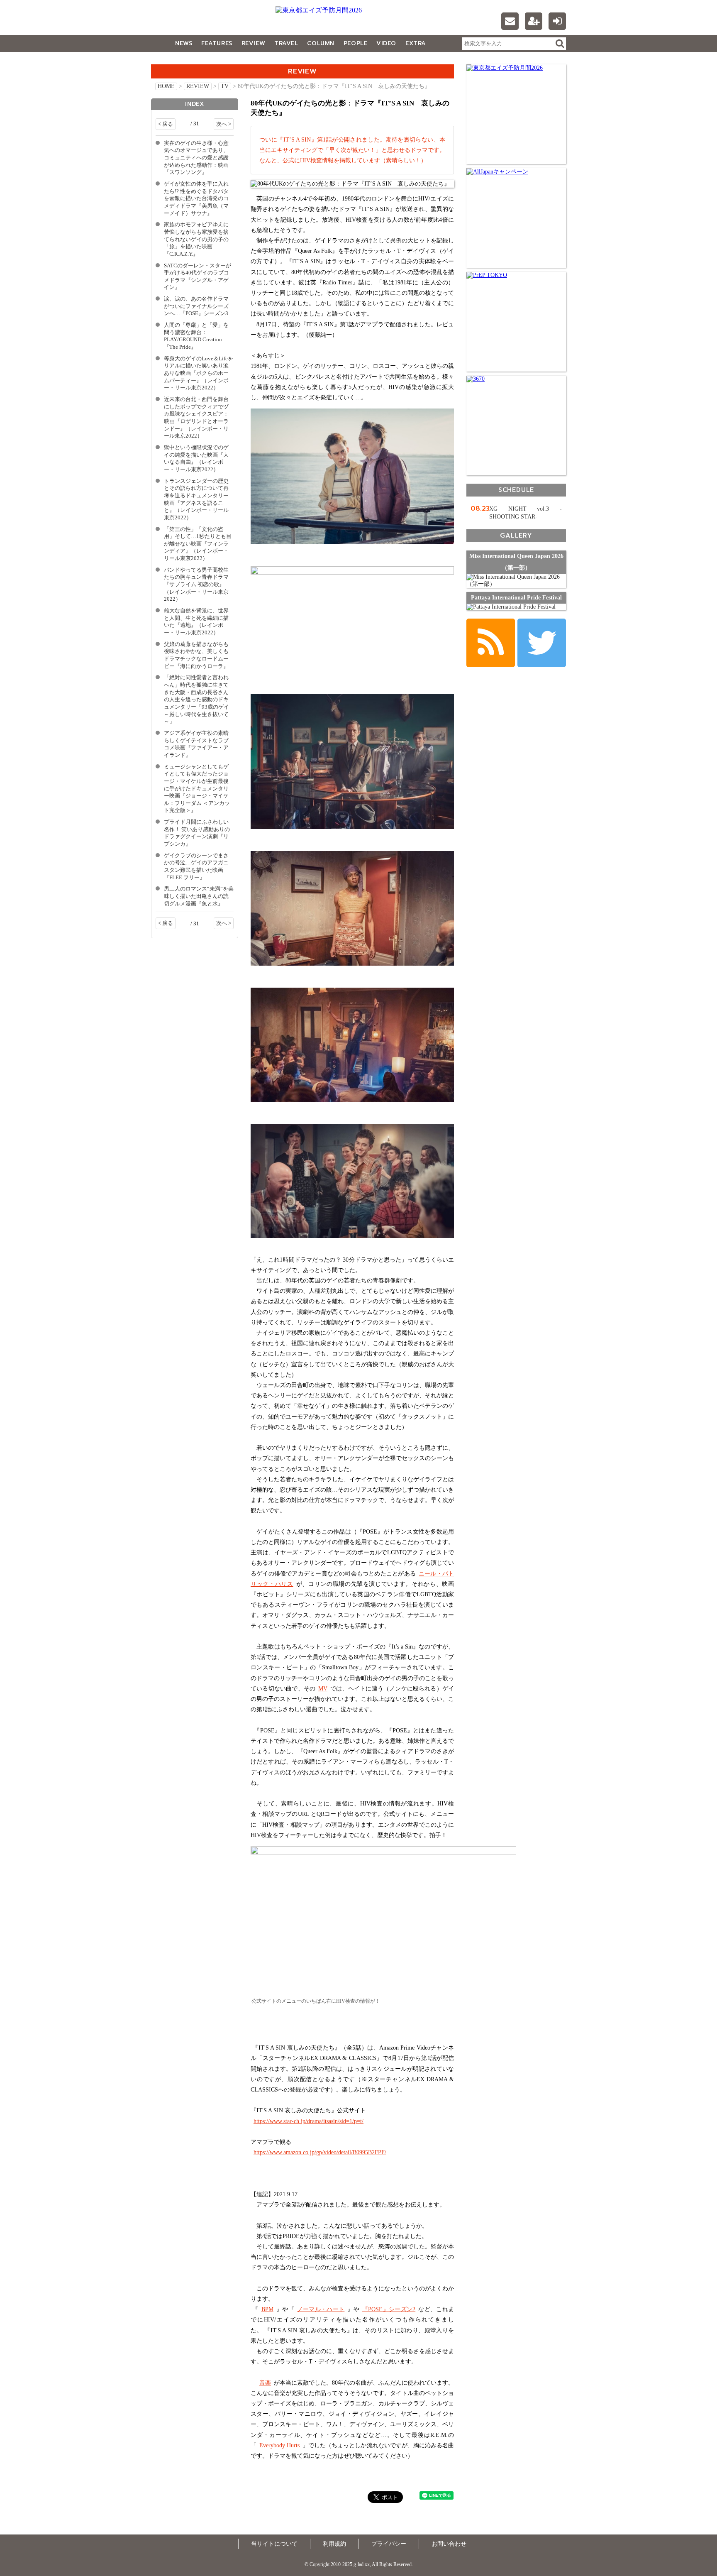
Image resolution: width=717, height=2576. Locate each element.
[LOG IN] (557, 21)
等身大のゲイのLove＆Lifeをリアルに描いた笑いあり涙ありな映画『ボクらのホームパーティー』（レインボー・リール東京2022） (199, 373)
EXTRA (416, 43)
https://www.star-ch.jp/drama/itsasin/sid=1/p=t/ (309, 2121)
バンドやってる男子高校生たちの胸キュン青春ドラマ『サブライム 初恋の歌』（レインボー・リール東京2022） (196, 585)
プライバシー (389, 2544)
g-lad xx (203, 22)
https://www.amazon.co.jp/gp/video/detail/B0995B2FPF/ (320, 2152)
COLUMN (321, 43)
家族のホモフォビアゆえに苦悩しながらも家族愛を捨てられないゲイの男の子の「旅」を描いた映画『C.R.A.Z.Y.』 (196, 239)
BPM (267, 2309)
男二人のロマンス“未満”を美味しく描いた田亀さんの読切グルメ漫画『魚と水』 (199, 896)
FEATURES (217, 43)
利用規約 (334, 2544)
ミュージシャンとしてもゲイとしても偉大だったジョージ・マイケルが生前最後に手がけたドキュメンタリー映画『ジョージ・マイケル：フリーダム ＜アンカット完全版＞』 (197, 789)
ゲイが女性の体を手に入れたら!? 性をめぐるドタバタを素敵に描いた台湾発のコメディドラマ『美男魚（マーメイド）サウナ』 (196, 199)
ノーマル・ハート (321, 2309)
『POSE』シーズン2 (389, 2309)
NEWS (184, 43)
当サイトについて (274, 2544)
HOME (166, 86)
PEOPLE (355, 43)
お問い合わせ (449, 2544)
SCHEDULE (516, 490)
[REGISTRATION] (534, 21)
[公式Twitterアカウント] (542, 643)
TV (225, 86)
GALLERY (169, 60)
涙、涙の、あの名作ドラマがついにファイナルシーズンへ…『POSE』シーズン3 (196, 306)
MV (323, 1689)
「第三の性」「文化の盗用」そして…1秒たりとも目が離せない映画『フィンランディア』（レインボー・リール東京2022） (198, 544)
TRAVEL (286, 43)
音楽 (265, 2383)
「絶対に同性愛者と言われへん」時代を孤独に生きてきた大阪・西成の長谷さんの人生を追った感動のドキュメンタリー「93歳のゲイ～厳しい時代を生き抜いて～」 (196, 700)
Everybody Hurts (279, 2445)
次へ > (224, 124)
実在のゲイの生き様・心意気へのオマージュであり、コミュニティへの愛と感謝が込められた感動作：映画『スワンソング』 (196, 158)
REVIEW (253, 43)
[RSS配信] (491, 643)
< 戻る (166, 124)
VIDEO (386, 43)
